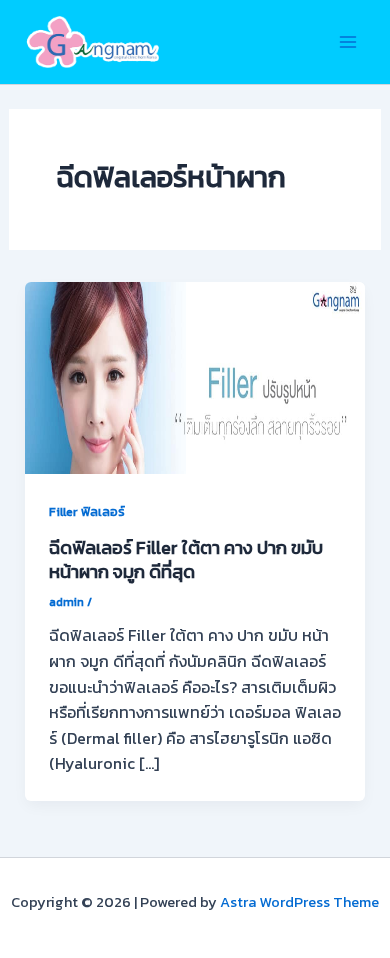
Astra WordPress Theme (299, 902)
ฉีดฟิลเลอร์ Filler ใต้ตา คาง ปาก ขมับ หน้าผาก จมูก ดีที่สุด (186, 559)
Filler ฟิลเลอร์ (87, 511)
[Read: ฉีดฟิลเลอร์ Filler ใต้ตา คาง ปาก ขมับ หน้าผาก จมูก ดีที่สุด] (195, 376)
